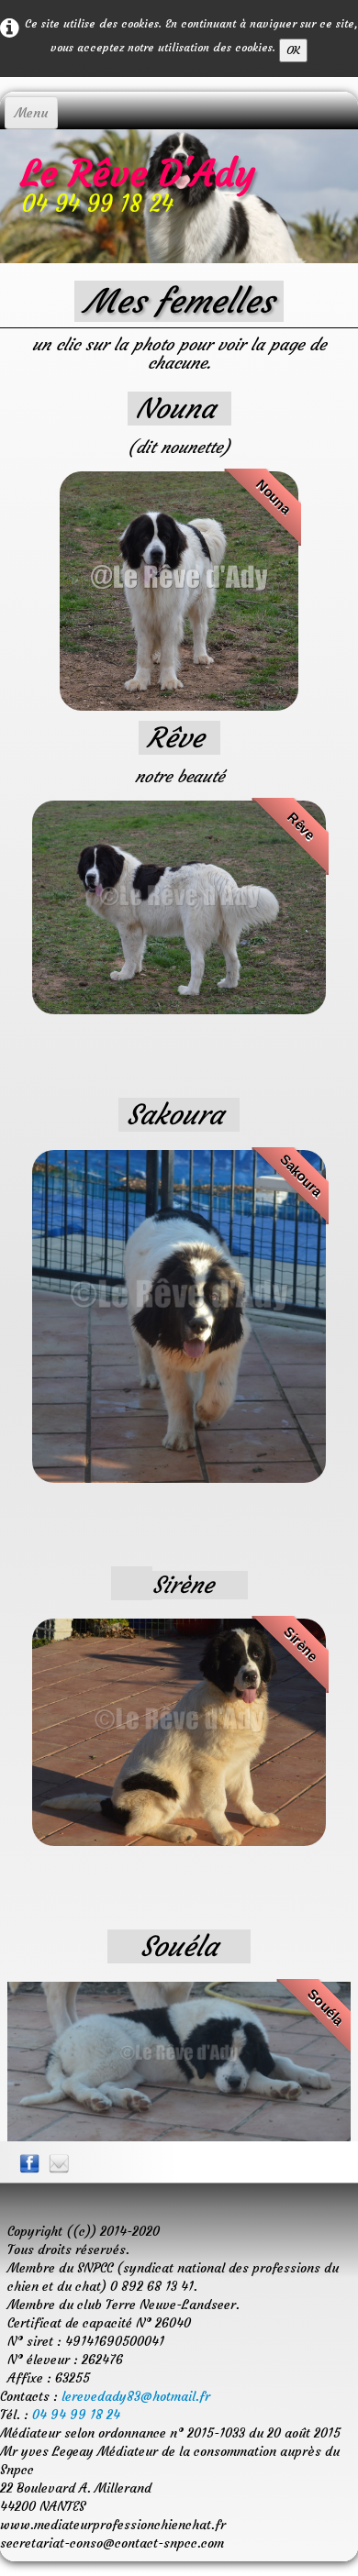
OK (293, 50)
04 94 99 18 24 (76, 2415)
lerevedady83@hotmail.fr (136, 2396)
